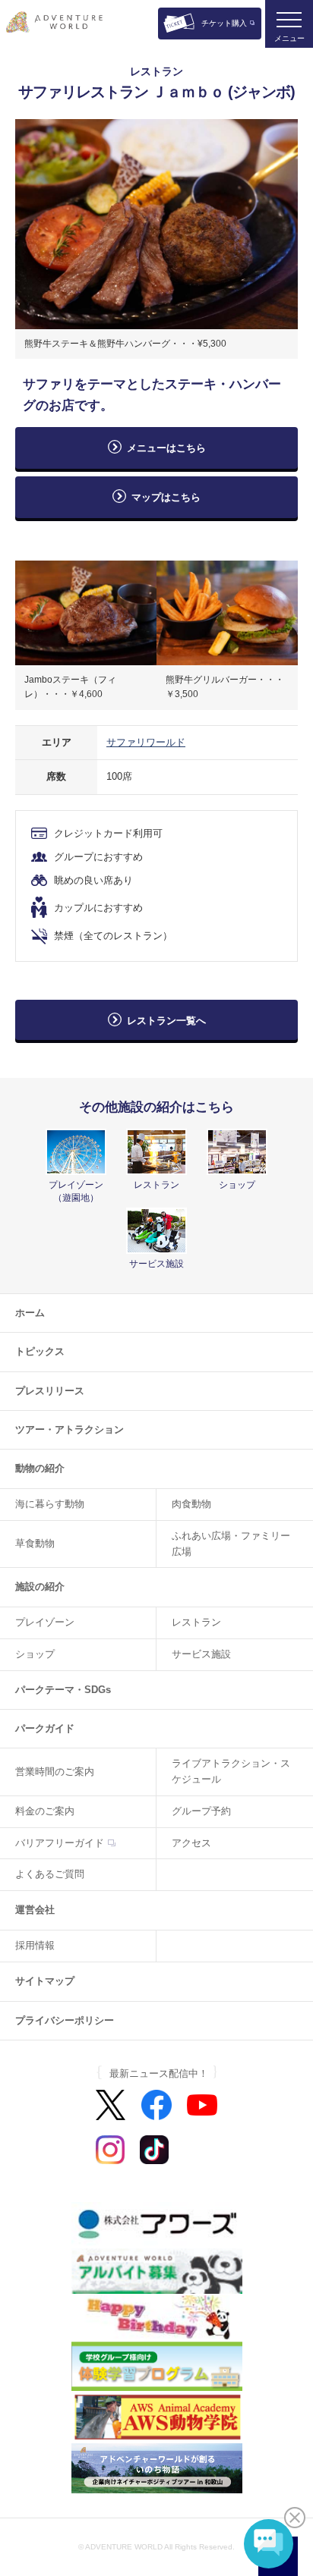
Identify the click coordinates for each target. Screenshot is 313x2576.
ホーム (30, 1313)
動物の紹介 (40, 1468)
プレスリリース (50, 1391)
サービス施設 (201, 1654)
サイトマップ (45, 1981)
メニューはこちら (166, 448)
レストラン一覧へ (166, 1021)
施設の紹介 (40, 1586)
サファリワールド (146, 742)
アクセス (191, 1843)
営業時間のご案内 (55, 1772)
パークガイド (45, 1728)
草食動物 (35, 1543)
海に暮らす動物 (50, 1504)
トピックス (40, 1351)
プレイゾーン (45, 1622)
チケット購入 (224, 23)
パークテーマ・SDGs (63, 1690)
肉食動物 (191, 1504)
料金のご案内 (45, 1811)
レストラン (196, 1622)
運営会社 (35, 1910)
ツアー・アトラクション (70, 1429)
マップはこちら (171, 497)
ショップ (35, 1654)
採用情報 (35, 1945)
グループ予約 (201, 1811)
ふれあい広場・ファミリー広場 (231, 1544)
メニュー (289, 38)
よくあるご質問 (50, 1874)
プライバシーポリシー (65, 2020)
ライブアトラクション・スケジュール (231, 1771)
